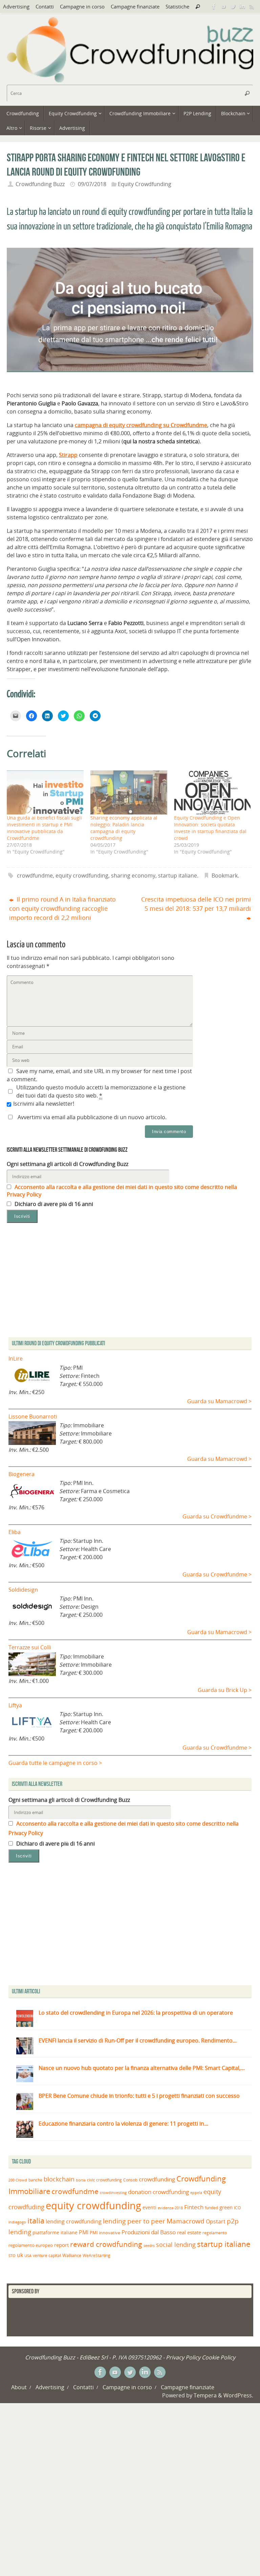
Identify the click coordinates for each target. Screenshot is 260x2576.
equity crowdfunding (82, 876)
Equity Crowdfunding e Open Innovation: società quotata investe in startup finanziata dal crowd (210, 828)
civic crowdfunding (104, 2180)
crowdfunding (157, 2179)
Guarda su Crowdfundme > (217, 1516)
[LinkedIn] (242, 6)
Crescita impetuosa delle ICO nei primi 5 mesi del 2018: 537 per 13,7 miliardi (196, 904)
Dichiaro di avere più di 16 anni (53, 1204)
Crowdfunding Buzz (40, 184)
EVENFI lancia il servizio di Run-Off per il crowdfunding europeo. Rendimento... (138, 2040)
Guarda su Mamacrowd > (219, 1401)
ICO (237, 2208)
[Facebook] (214, 6)
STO (12, 2256)
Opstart (216, 2221)
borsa (81, 2180)
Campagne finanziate (135, 6)
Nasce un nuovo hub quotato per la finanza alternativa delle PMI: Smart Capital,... (142, 2068)
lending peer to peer (134, 2221)
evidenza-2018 (170, 2208)
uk (20, 2255)
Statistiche (177, 6)
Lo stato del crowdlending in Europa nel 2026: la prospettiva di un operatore (136, 2013)
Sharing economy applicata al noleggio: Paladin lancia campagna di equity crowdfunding (124, 828)
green (226, 2207)
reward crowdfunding (106, 2244)
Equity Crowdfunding (145, 184)
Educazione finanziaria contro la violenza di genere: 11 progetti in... (123, 2124)
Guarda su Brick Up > (225, 1690)
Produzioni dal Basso (149, 2232)
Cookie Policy (219, 2357)
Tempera (205, 2395)
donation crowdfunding (158, 2192)
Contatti (45, 6)
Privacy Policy (183, 2357)
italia (36, 2220)
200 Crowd (18, 2180)
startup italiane (178, 876)
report (61, 2245)
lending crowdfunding (74, 2221)
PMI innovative (105, 2233)
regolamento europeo (31, 2245)
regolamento (215, 2233)
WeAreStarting (96, 2255)
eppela (196, 2192)
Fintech (194, 2207)
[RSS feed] (252, 6)
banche (35, 2180)
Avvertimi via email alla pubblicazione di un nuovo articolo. (92, 1117)
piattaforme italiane (55, 2233)
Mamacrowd (186, 2221)
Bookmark (225, 876)
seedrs (149, 2245)
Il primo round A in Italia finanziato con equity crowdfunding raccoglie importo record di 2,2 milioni (62, 908)
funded (211, 2208)
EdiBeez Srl (94, 2357)
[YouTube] (223, 6)
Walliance (72, 2256)
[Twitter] (233, 6)
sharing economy (133, 876)
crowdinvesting (113, 2192)
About (19, 2387)
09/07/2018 (92, 184)
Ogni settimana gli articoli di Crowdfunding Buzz (68, 1164)
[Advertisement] (130, 1926)
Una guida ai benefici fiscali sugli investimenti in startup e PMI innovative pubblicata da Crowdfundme (44, 828)
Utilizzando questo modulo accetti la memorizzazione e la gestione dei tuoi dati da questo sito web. (101, 1091)
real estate (189, 2232)
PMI (84, 2232)
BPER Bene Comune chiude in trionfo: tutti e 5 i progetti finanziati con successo (139, 2096)
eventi (149, 2208)
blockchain (59, 2179)
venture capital (47, 2255)
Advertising (16, 6)
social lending (176, 2244)
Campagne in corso (82, 6)
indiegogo (17, 2222)
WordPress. (238, 2395)
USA (28, 2256)
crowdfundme (35, 876)
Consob (130, 2180)
